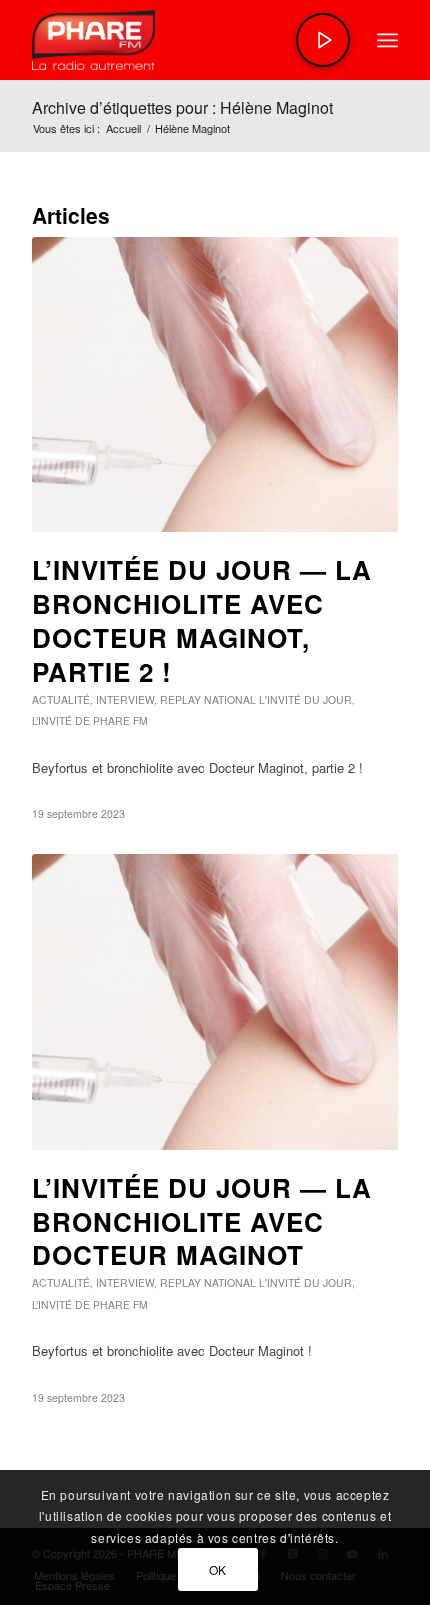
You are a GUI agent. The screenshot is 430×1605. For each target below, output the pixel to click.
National (230, 699)
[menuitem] (387, 40)
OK (218, 1569)
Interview (125, 699)
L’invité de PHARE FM (90, 720)
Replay (180, 699)
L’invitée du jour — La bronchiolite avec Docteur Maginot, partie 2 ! (202, 620)
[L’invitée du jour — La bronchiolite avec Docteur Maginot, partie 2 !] (215, 384)
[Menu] (387, 40)
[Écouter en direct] (323, 40)
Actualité (61, 699)
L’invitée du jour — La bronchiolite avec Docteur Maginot (202, 1221)
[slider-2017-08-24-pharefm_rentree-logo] (178, 40)
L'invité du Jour (305, 699)
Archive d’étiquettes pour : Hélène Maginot (182, 107)
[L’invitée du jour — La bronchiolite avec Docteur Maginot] (215, 1001)
